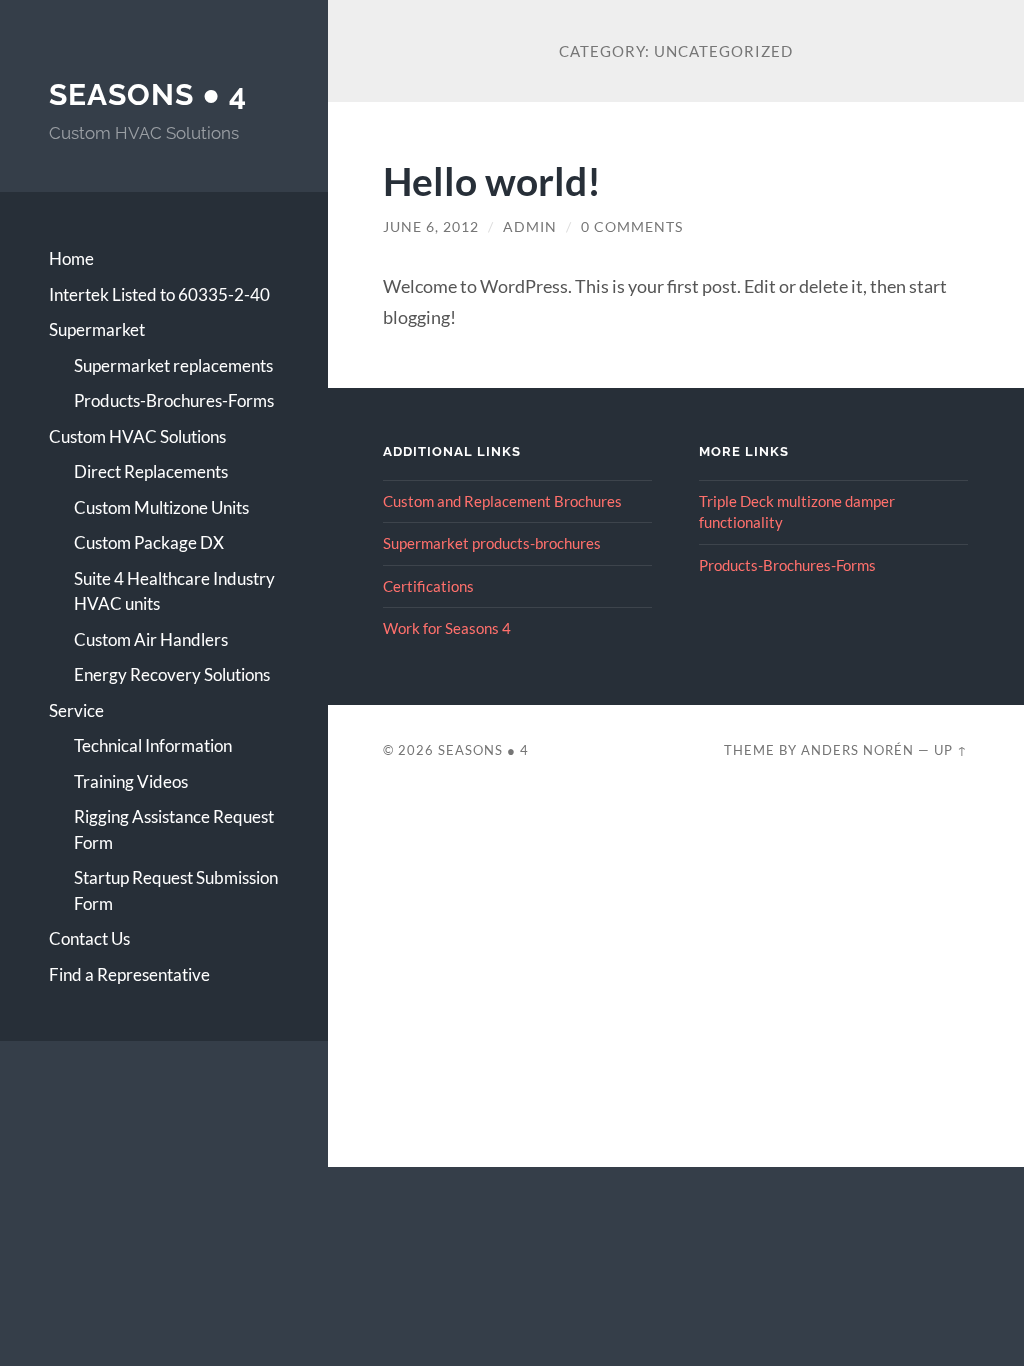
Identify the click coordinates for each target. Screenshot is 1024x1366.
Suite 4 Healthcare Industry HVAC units (174, 591)
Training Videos (131, 781)
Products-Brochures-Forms (174, 400)
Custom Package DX (149, 542)
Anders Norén (857, 750)
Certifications (428, 586)
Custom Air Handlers (151, 639)
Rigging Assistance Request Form (174, 829)
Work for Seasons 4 (447, 628)
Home (71, 258)
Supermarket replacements (173, 365)
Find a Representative (129, 974)
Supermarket (97, 329)
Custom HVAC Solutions (137, 436)
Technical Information (153, 745)
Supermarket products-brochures (492, 543)
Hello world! (492, 180)
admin (530, 227)
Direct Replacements (151, 471)
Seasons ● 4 (148, 94)
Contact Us (89, 938)
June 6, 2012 (431, 227)
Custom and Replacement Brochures (502, 501)
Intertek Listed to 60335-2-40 (159, 294)
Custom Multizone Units (161, 507)
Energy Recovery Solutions (172, 674)
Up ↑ (951, 750)
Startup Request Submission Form (176, 890)
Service (76, 710)
